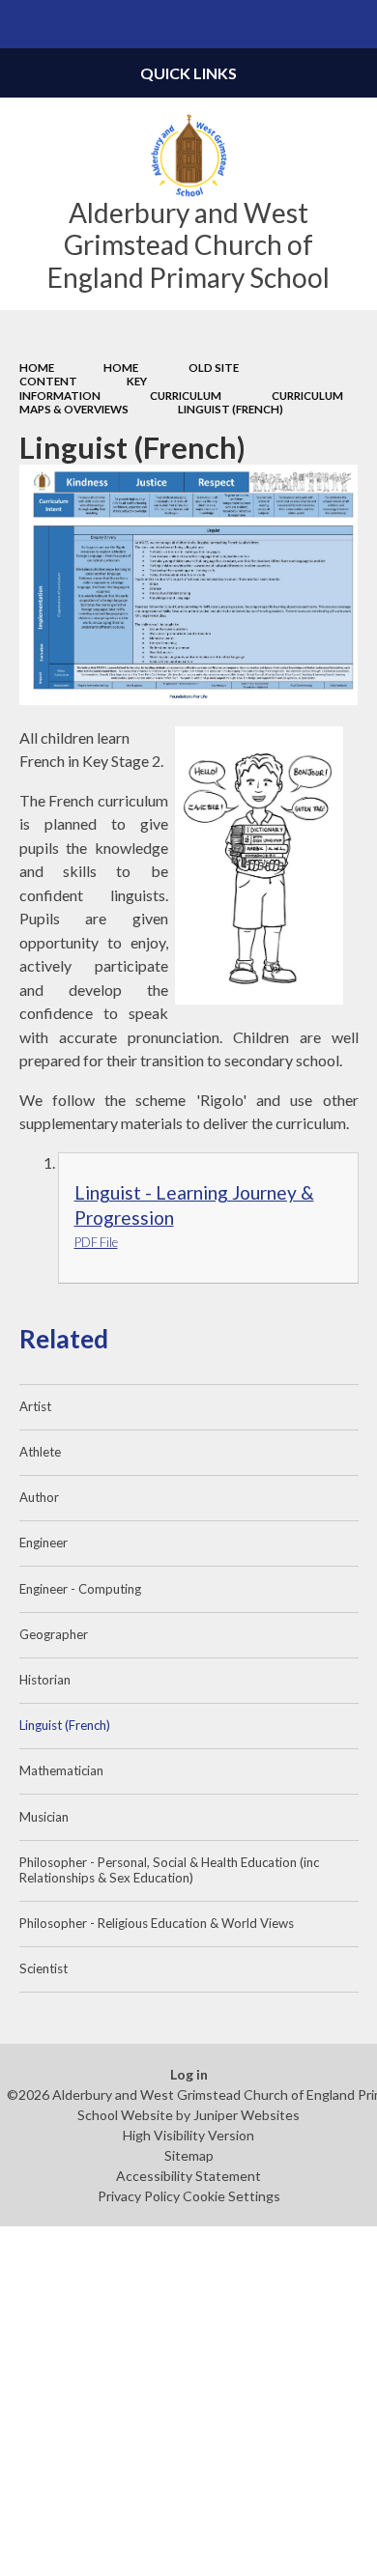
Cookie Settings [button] (232, 2196)
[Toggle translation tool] (305, 24)
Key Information (84, 388)
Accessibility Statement (188, 2176)
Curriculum (186, 396)
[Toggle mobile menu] (24, 24)
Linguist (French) (231, 409)
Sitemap (189, 2155)
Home (37, 368)
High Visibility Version (188, 2135)
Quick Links (188, 73)
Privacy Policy (139, 2196)
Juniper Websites (246, 2115)
